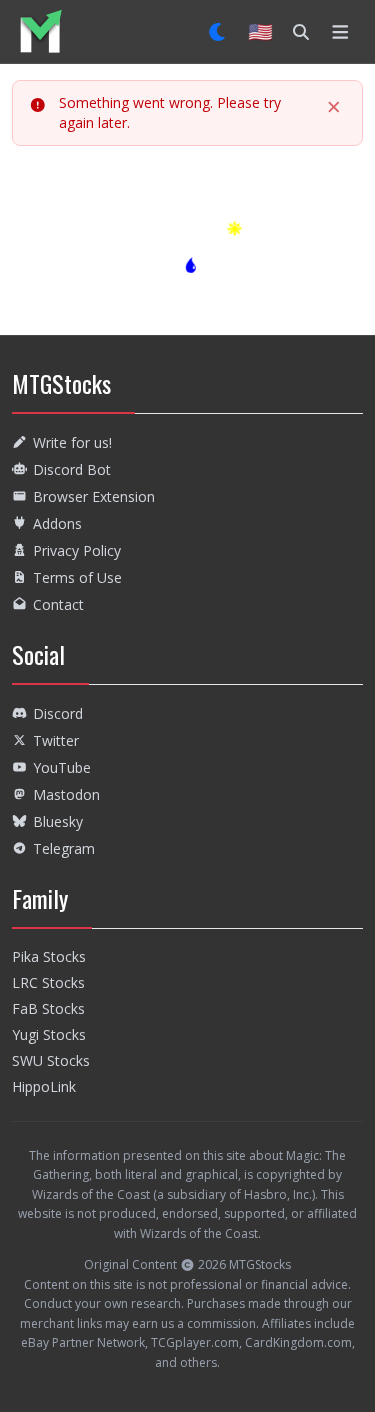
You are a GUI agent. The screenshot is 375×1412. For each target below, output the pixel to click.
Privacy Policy (77, 550)
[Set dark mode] (218, 32)
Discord (58, 713)
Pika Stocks (49, 956)
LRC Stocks (48, 982)
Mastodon (66, 794)
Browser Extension (94, 496)
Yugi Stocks (49, 1034)
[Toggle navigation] (340, 32)
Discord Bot (72, 469)
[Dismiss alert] (334, 107)
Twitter (56, 740)
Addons (57, 523)
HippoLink (44, 1086)
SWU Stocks (51, 1060)
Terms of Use (77, 577)
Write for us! (72, 442)
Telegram (64, 848)
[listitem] (40, 31)
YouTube (62, 767)
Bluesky (58, 821)
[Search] (301, 32)
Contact (58, 604)
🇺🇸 (260, 31)
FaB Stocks (48, 1008)
